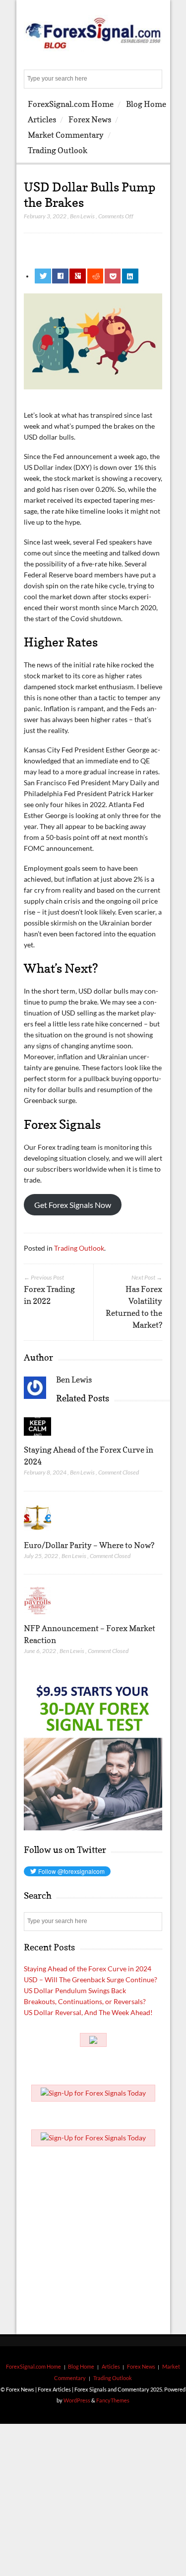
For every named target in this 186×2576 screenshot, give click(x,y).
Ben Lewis (82, 216)
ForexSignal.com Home (71, 104)
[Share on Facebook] (60, 276)
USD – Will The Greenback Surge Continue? (91, 1979)
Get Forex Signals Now (73, 1205)
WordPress (77, 2400)
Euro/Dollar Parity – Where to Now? (89, 1545)
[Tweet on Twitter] (43, 276)
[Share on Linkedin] (130, 276)
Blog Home (146, 104)
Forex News (90, 119)
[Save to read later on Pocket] (113, 276)
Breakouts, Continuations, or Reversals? (85, 2001)
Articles (42, 119)
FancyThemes (113, 2400)
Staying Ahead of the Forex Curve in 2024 (88, 1969)
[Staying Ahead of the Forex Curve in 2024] (37, 1438)
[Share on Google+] (78, 276)
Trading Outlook (58, 150)
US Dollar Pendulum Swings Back (75, 1990)
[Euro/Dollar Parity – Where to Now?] (37, 1533)
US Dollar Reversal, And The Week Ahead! (88, 2012)
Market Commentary (66, 135)
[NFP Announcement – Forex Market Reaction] (37, 1616)
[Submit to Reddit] (95, 276)
